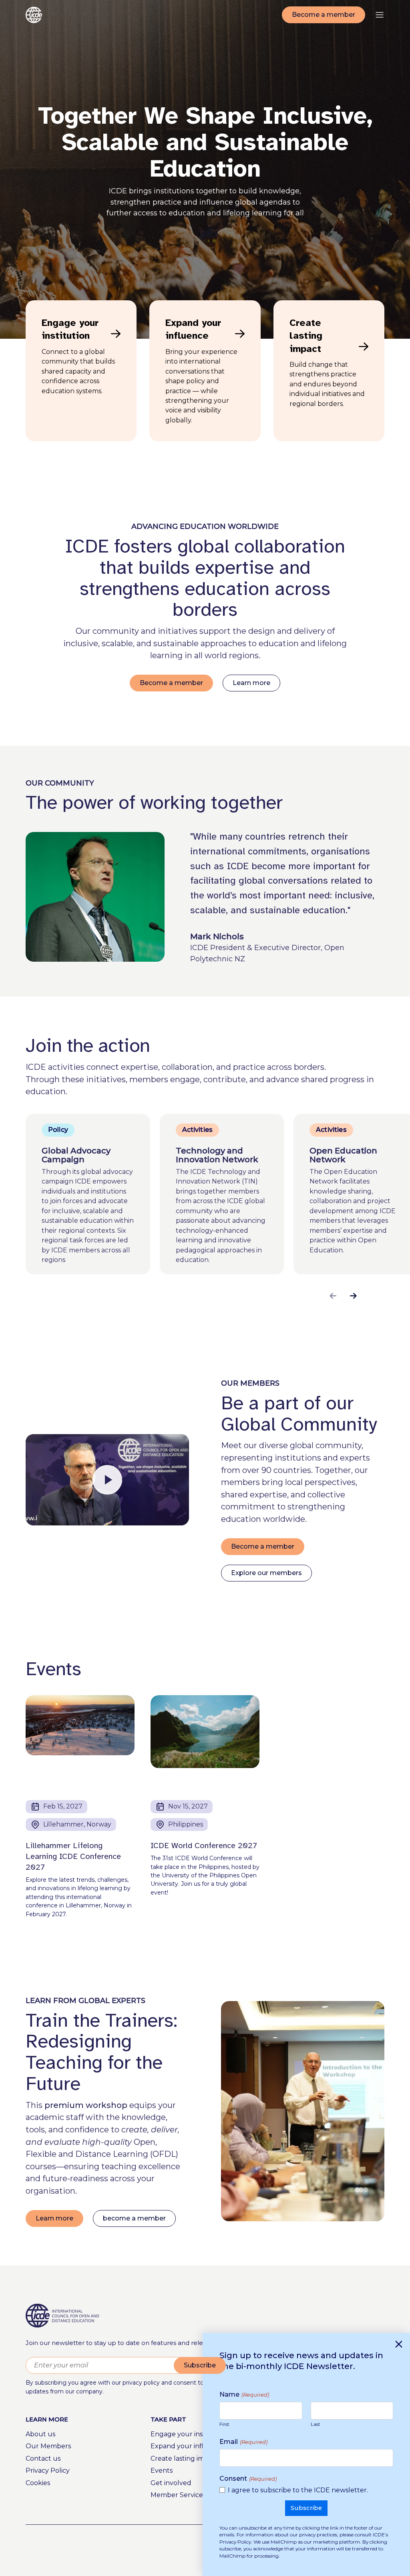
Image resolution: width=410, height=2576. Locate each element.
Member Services (178, 2495)
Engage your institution (189, 2434)
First (224, 2424)
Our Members (48, 2446)
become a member (134, 2218)
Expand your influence (187, 2446)
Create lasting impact (185, 2458)
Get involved (171, 2483)
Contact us (43, 2458)
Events (162, 2471)
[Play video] (107, 1480)
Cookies (38, 2483)
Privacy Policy (48, 2471)
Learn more (251, 683)
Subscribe (200, 2365)
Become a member (324, 15)
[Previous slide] (333, 1296)
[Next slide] (353, 1296)
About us (40, 2434)
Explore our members (266, 1573)
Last (316, 2424)
